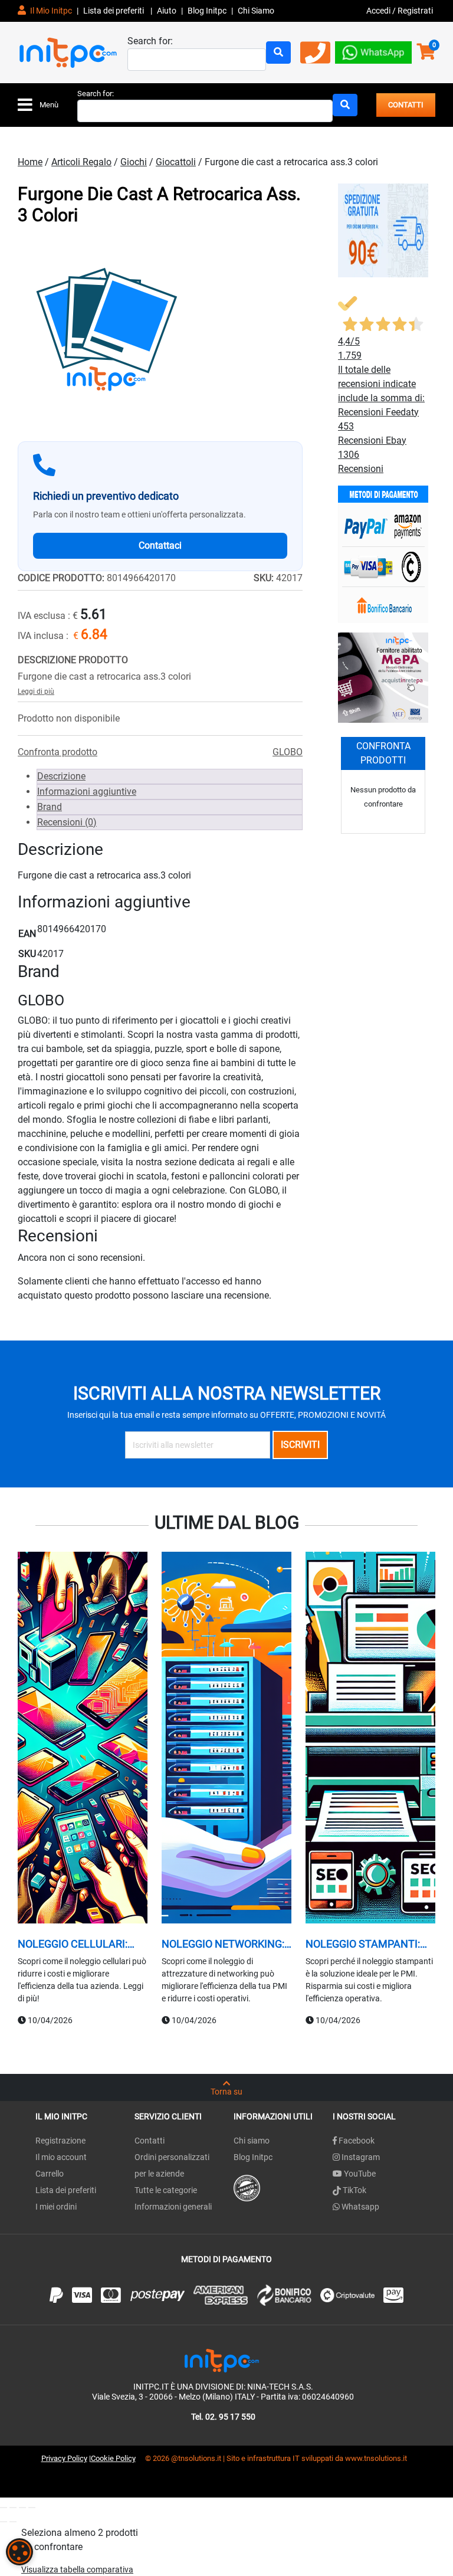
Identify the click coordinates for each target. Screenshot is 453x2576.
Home (30, 162)
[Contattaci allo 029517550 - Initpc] (315, 57)
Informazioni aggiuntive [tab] (87, 792)
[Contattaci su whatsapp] (373, 52)
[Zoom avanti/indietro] (4, 2508)
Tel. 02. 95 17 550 (223, 2417)
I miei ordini (56, 2207)
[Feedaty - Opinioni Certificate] (247, 2187)
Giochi (134, 162)
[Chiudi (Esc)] (32, 2508)
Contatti (150, 2141)
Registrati (415, 11)
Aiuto (167, 11)
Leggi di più (36, 691)
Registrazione (60, 2141)
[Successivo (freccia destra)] (13, 2522)
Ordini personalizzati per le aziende (172, 2165)
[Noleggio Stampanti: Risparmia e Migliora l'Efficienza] (370, 1739)
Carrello (50, 2174)
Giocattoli (176, 162)
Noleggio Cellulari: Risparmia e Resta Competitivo (73, 1944)
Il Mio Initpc (50, 11)
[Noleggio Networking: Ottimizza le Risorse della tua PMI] (226, 1739)
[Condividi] (22, 2508)
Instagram (360, 2157)
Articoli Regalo (81, 162)
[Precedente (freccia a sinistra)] (4, 2522)
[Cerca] (278, 53)
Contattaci (160, 545)
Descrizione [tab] (61, 776)
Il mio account (61, 2157)
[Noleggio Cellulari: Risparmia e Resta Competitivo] (83, 1739)
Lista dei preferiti (114, 11)
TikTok (354, 2190)
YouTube (359, 2174)
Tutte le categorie (166, 2190)
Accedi (379, 11)
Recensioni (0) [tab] (67, 822)
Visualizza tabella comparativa (77, 2570)
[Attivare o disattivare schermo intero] (13, 2508)
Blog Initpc (253, 2157)
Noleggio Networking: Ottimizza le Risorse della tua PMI (223, 1944)
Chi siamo (252, 2141)
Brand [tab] (50, 807)
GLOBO (288, 752)
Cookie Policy (113, 2458)
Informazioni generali (173, 2207)
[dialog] (19, 2552)
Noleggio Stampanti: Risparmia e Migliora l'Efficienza (363, 1944)
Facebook (356, 2141)
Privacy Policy (64, 2458)
